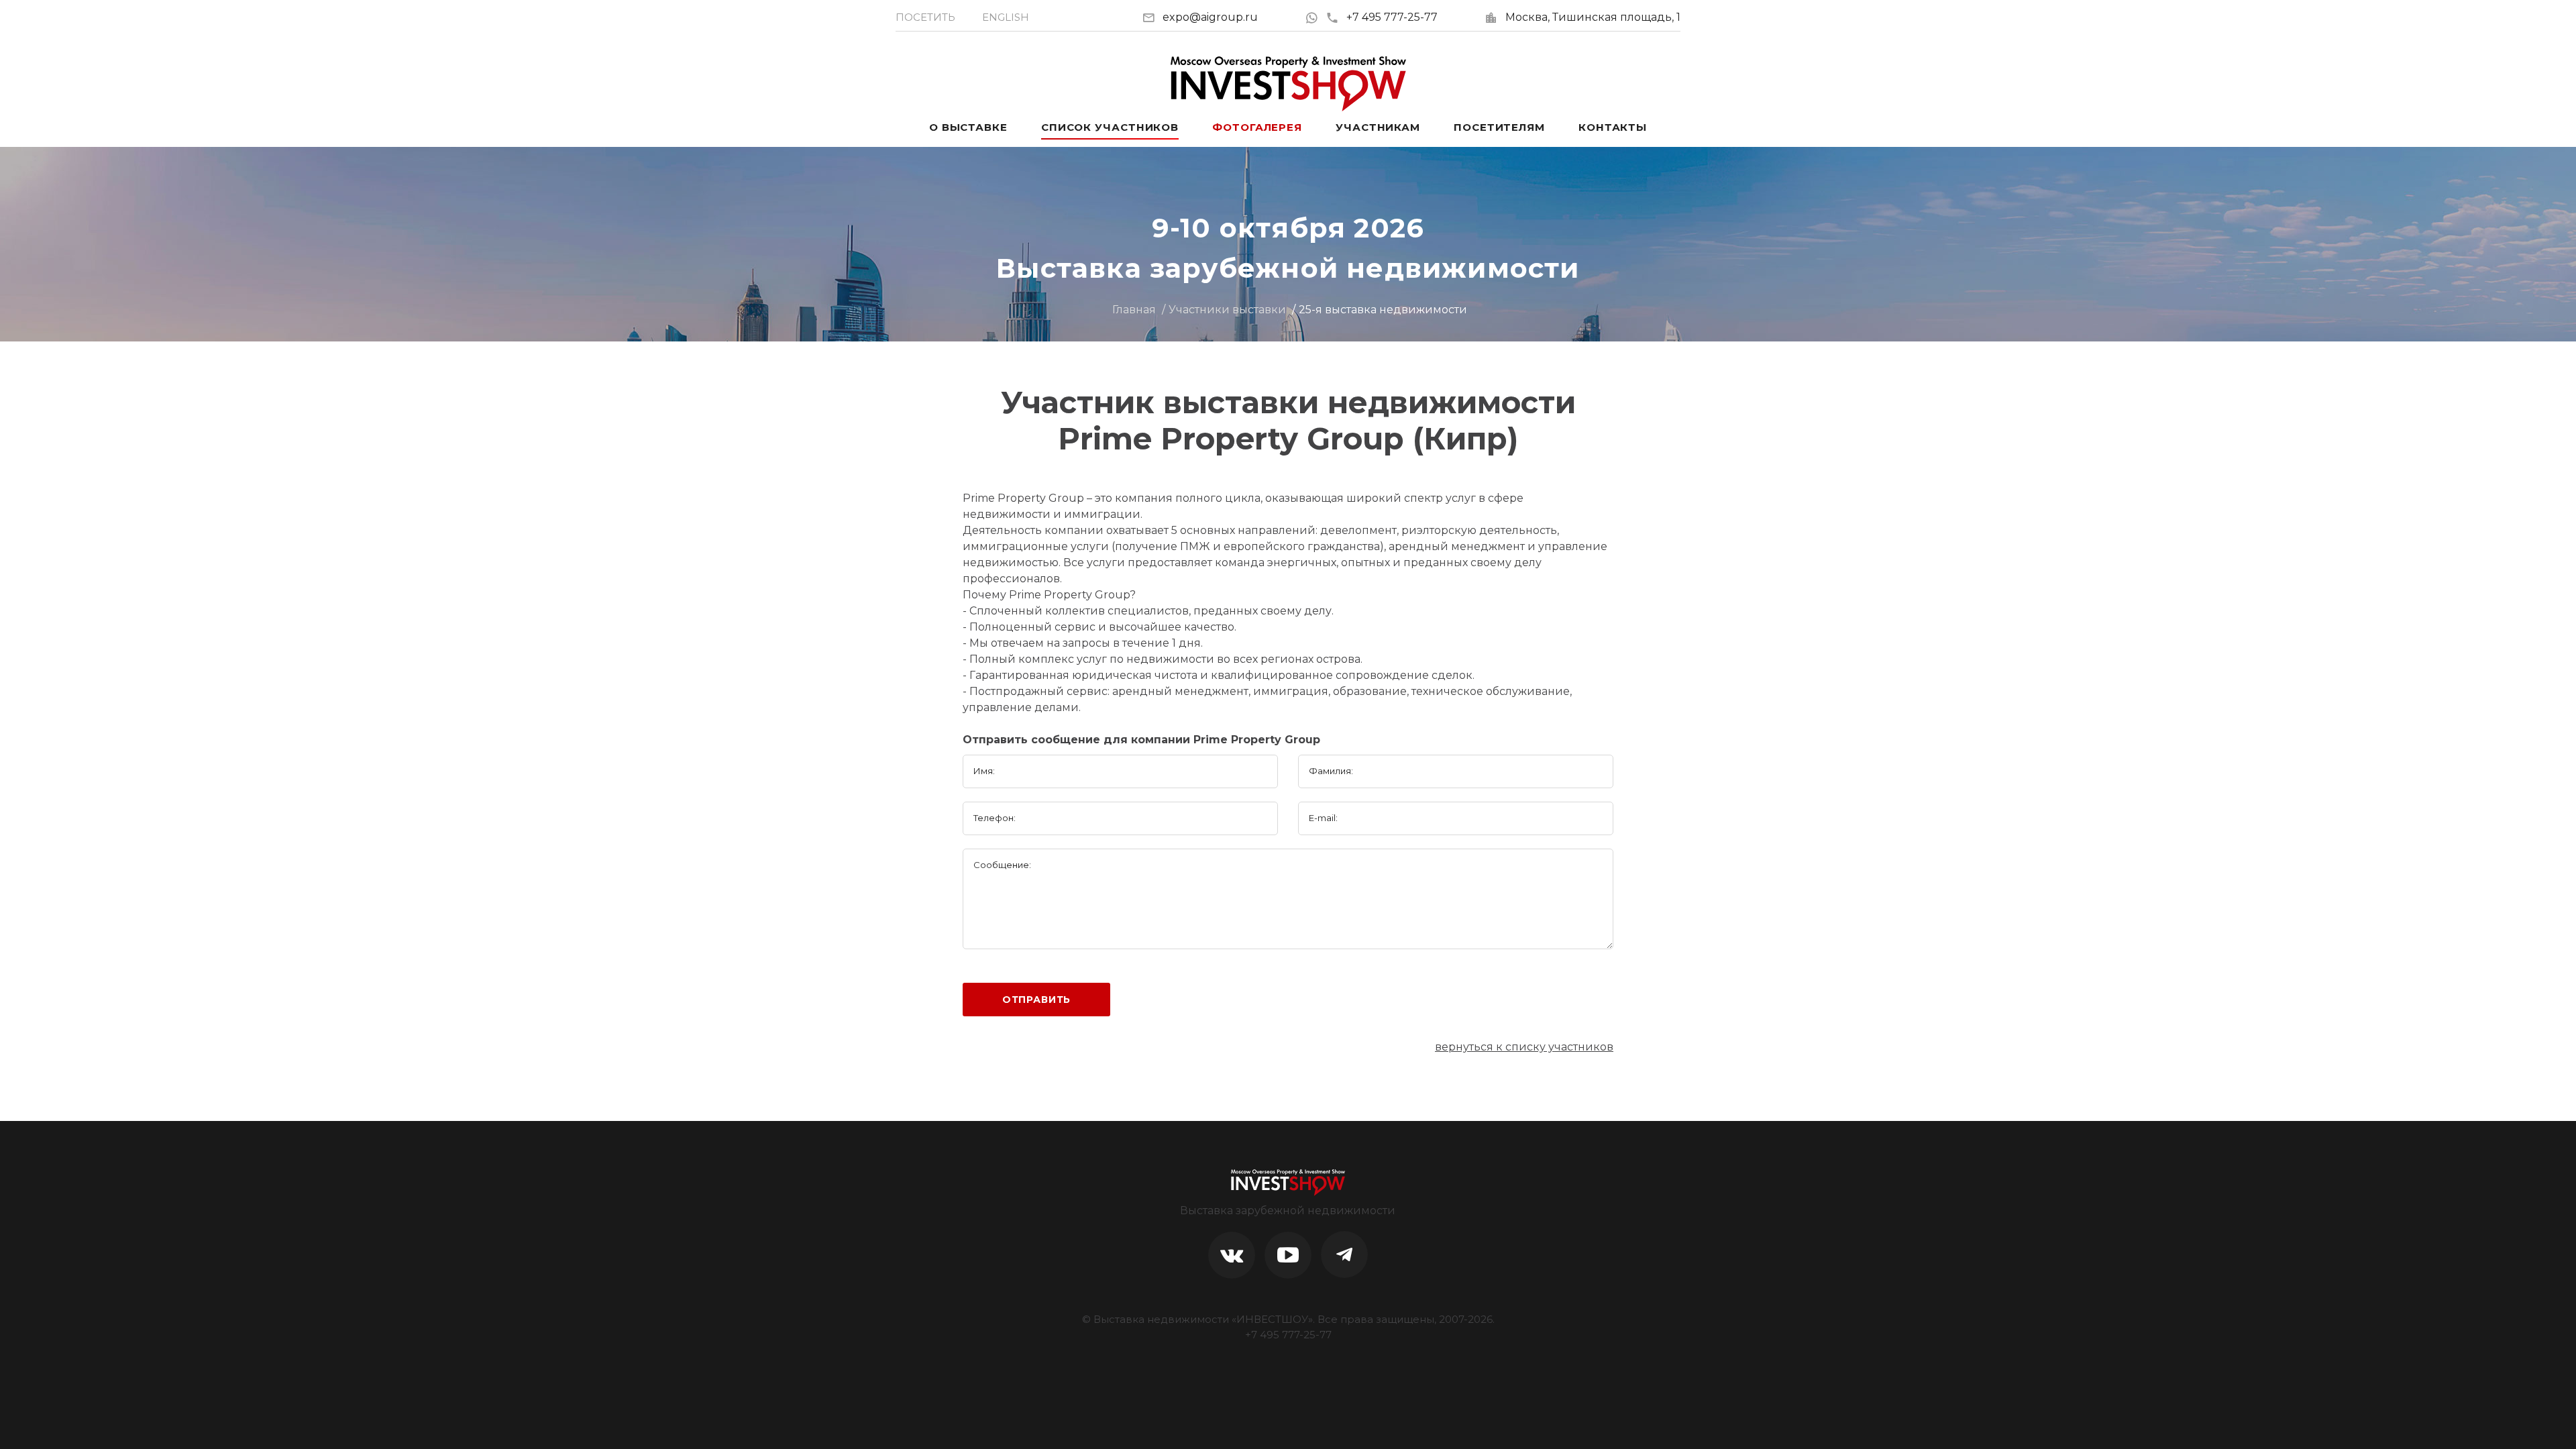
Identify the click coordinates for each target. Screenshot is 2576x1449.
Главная (1134, 310)
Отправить (1037, 1000)
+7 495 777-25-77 (1392, 17)
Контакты (1613, 127)
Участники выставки (1227, 310)
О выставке (968, 127)
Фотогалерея (1257, 127)
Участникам (1378, 127)
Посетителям (1499, 127)
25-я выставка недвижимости (1383, 310)
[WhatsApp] (1315, 17)
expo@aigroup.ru (1210, 17)
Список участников (1110, 127)
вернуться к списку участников (1524, 1047)
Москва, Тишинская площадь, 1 (1593, 17)
